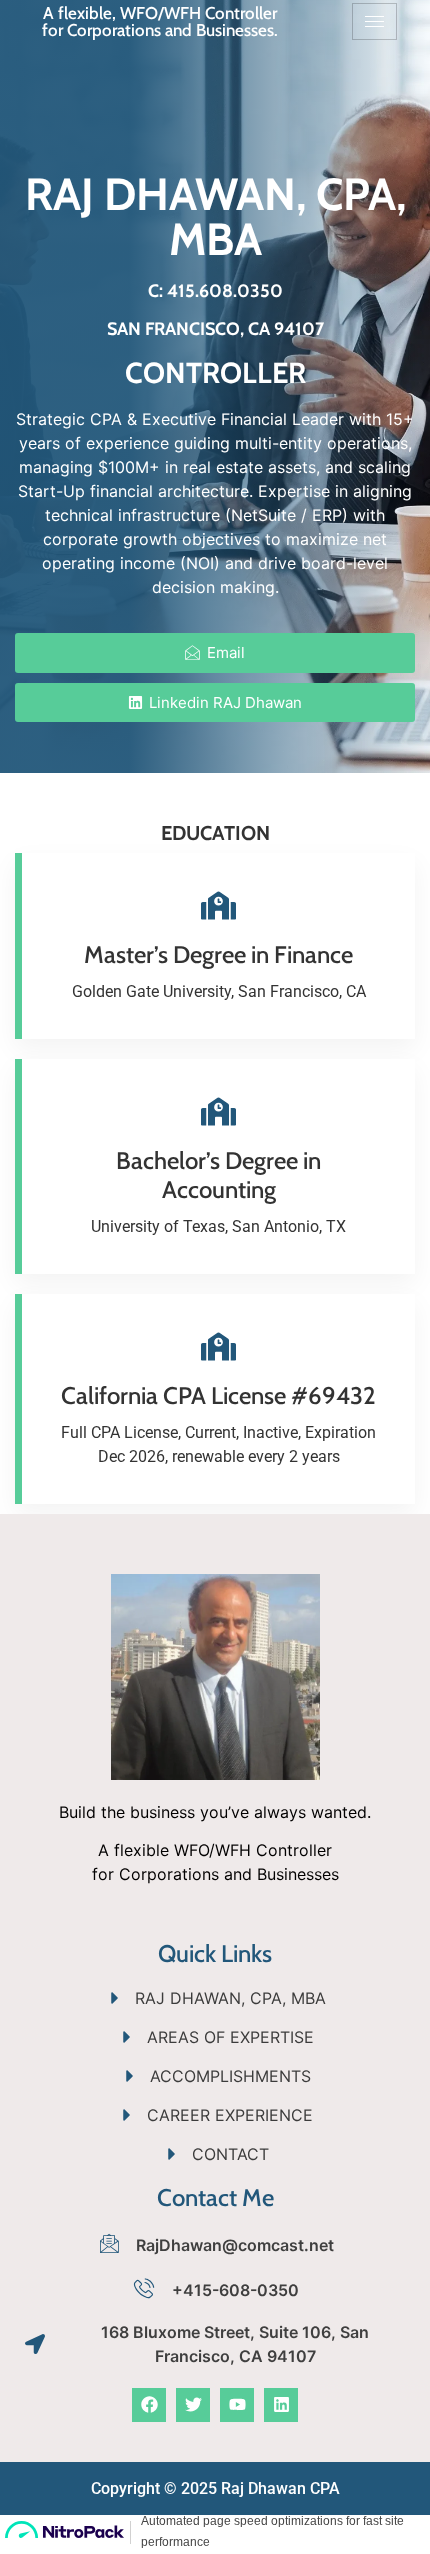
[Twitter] (193, 2405)
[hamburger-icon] (374, 21)
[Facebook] (149, 2405)
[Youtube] (237, 2405)
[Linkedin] (281, 2405)
